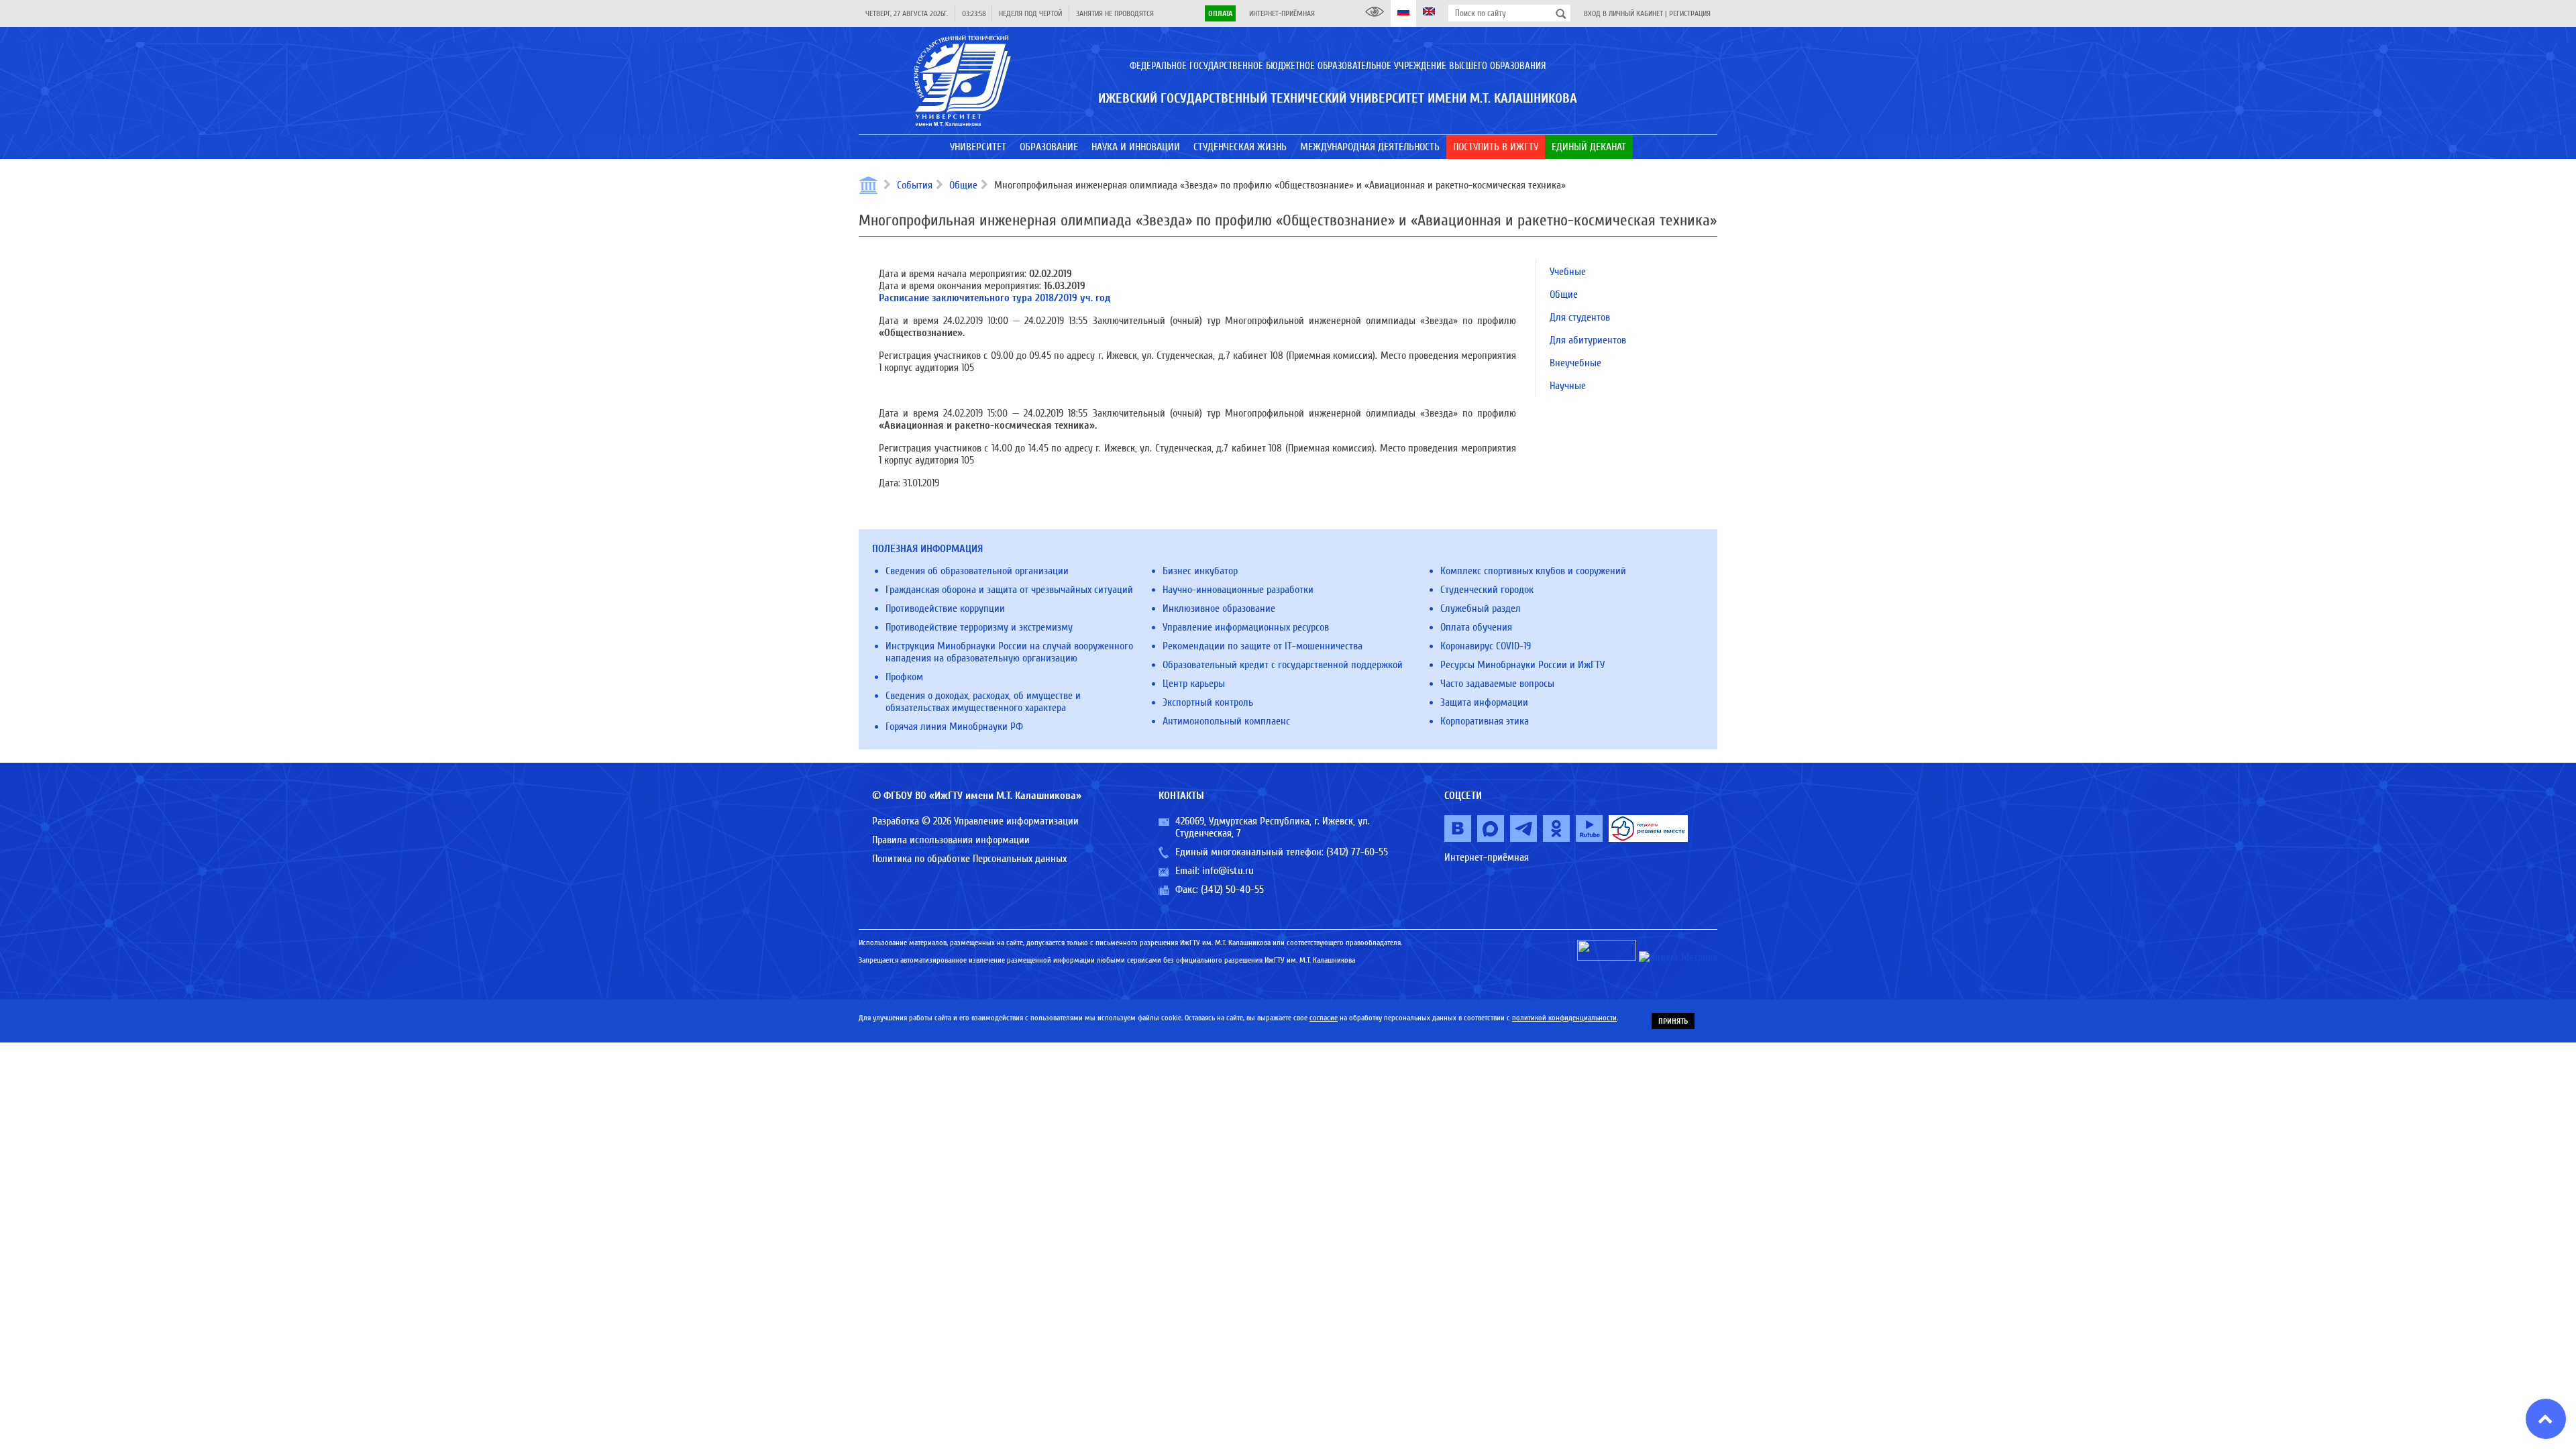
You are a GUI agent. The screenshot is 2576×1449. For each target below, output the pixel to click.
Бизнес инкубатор (1200, 571)
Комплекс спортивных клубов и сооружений (1533, 571)
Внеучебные (1575, 363)
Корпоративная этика (1485, 721)
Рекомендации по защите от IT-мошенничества (1263, 646)
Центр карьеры (1194, 684)
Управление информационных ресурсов (1246, 627)
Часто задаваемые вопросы (1497, 684)
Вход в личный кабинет (1623, 13)
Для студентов (1580, 317)
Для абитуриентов (1588, 340)
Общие (963, 185)
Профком (904, 677)
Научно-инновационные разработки (1238, 590)
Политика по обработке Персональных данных (969, 859)
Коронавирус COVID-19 (1486, 646)
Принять (1673, 1021)
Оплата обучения (1476, 627)
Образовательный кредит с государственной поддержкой (1283, 665)
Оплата (1220, 13)
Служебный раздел (1481, 608)
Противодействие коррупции (945, 608)
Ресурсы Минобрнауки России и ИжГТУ (1522, 665)
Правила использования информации (951, 840)
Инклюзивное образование (1219, 608)
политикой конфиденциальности (1564, 1018)
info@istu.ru (1228, 871)
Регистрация (1690, 13)
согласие (1324, 1018)
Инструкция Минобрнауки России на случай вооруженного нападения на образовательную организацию (1009, 652)
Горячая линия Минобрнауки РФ (954, 727)
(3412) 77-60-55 (1357, 852)
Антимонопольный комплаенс (1226, 721)
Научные (1568, 386)
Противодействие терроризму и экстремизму (979, 627)
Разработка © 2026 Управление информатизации (975, 821)
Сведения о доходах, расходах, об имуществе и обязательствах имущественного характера (983, 702)
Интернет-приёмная (1282, 13)
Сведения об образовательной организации (977, 571)
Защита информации (1484, 702)
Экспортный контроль (1208, 702)
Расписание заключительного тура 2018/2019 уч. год (995, 298)
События (915, 185)
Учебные (1568, 272)
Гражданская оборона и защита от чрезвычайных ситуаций (1009, 590)
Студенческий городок (1487, 590)
